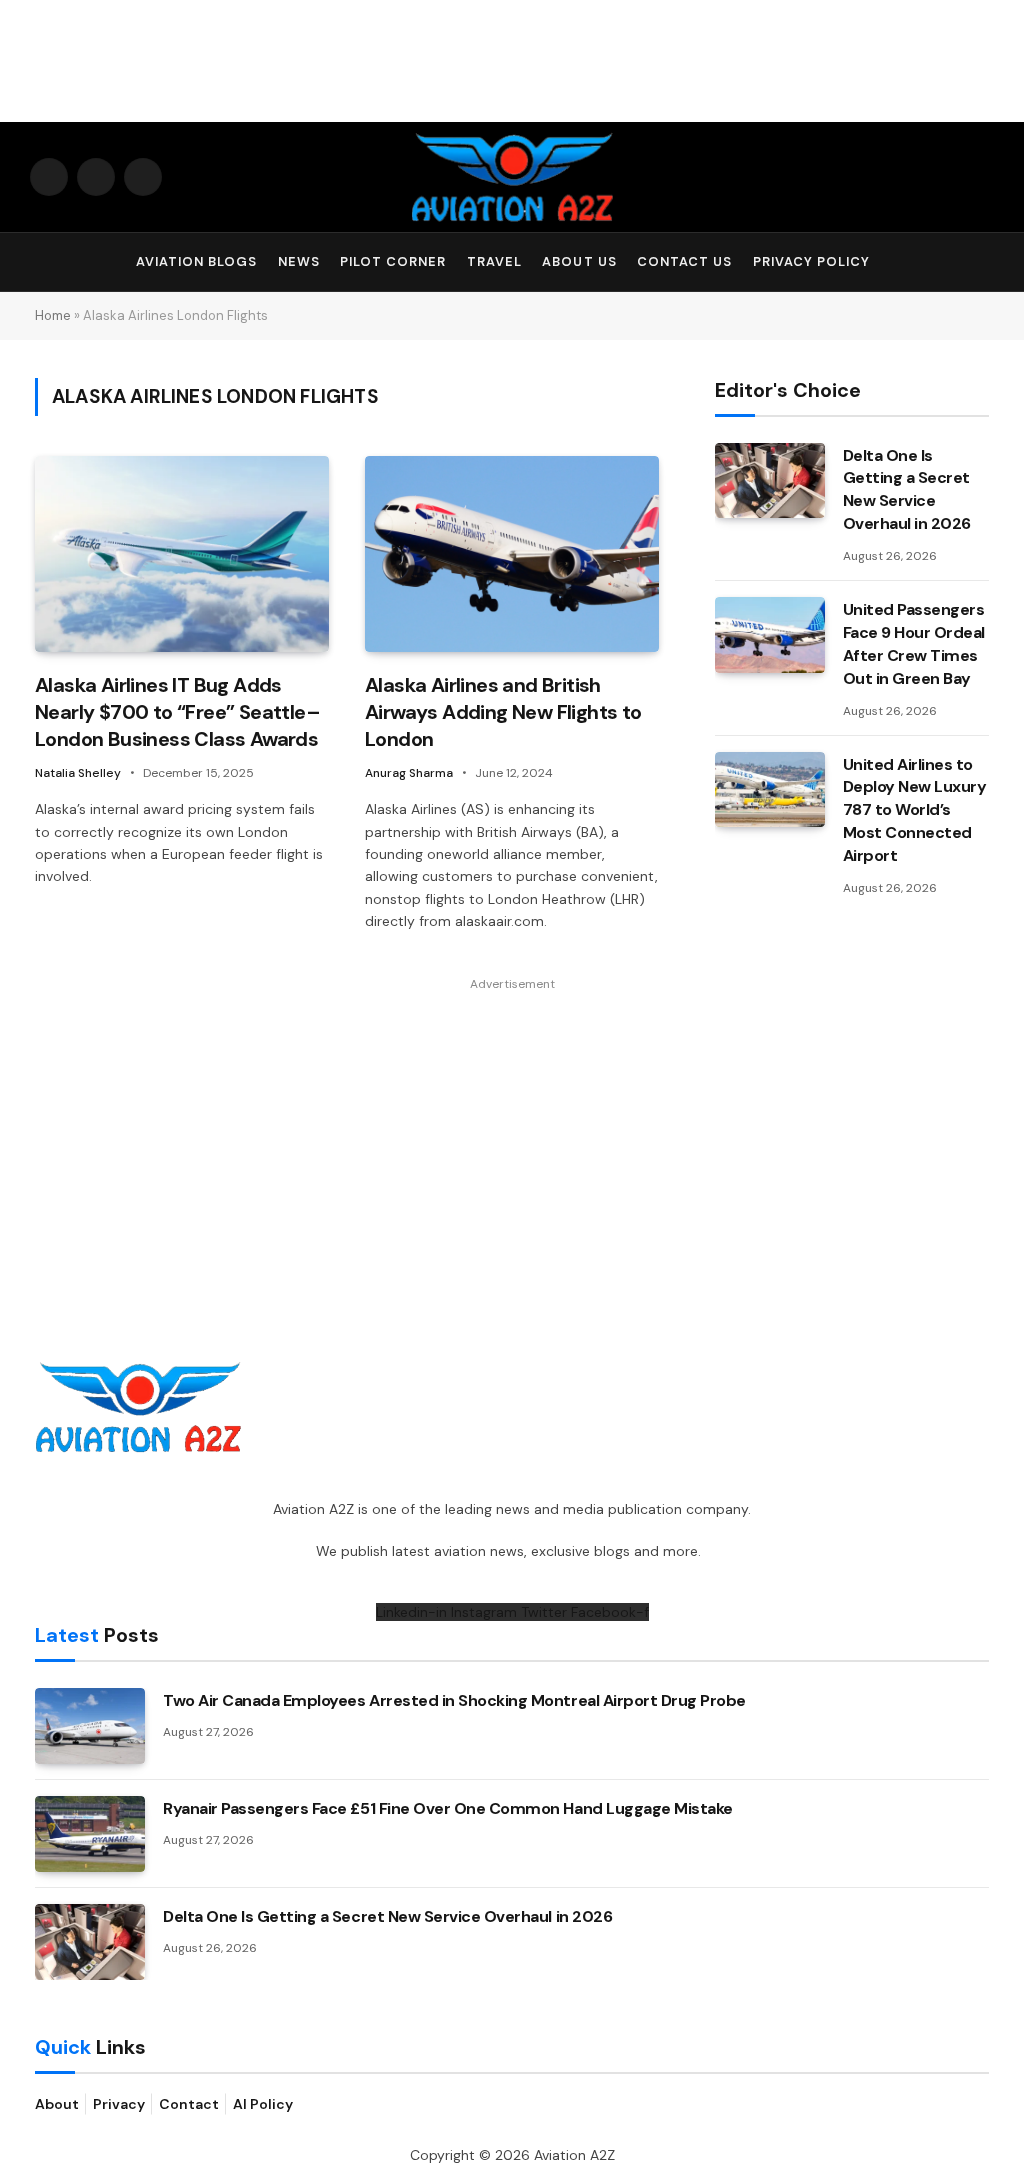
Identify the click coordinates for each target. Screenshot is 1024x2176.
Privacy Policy (811, 261)
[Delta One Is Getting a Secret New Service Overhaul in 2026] (770, 481)
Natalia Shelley (78, 773)
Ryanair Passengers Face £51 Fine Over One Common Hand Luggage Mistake (448, 1808)
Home (53, 315)
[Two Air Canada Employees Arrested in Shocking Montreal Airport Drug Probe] (90, 1726)
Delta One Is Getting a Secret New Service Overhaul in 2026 (907, 490)
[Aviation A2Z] (512, 177)
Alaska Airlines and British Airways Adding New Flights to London (503, 712)
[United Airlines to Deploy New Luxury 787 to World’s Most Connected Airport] (770, 790)
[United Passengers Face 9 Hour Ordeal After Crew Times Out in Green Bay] (770, 635)
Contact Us (684, 261)
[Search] (985, 262)
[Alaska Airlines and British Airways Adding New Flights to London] (512, 554)
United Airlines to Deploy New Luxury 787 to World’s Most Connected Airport (915, 810)
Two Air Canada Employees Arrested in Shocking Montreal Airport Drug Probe (454, 1700)
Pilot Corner (393, 261)
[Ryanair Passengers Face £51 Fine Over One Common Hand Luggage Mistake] (90, 1834)
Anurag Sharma (409, 773)
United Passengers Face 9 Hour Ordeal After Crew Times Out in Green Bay (914, 644)
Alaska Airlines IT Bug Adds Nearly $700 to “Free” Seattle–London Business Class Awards (177, 712)
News (299, 261)
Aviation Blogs (196, 261)
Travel (494, 261)
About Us (579, 261)
